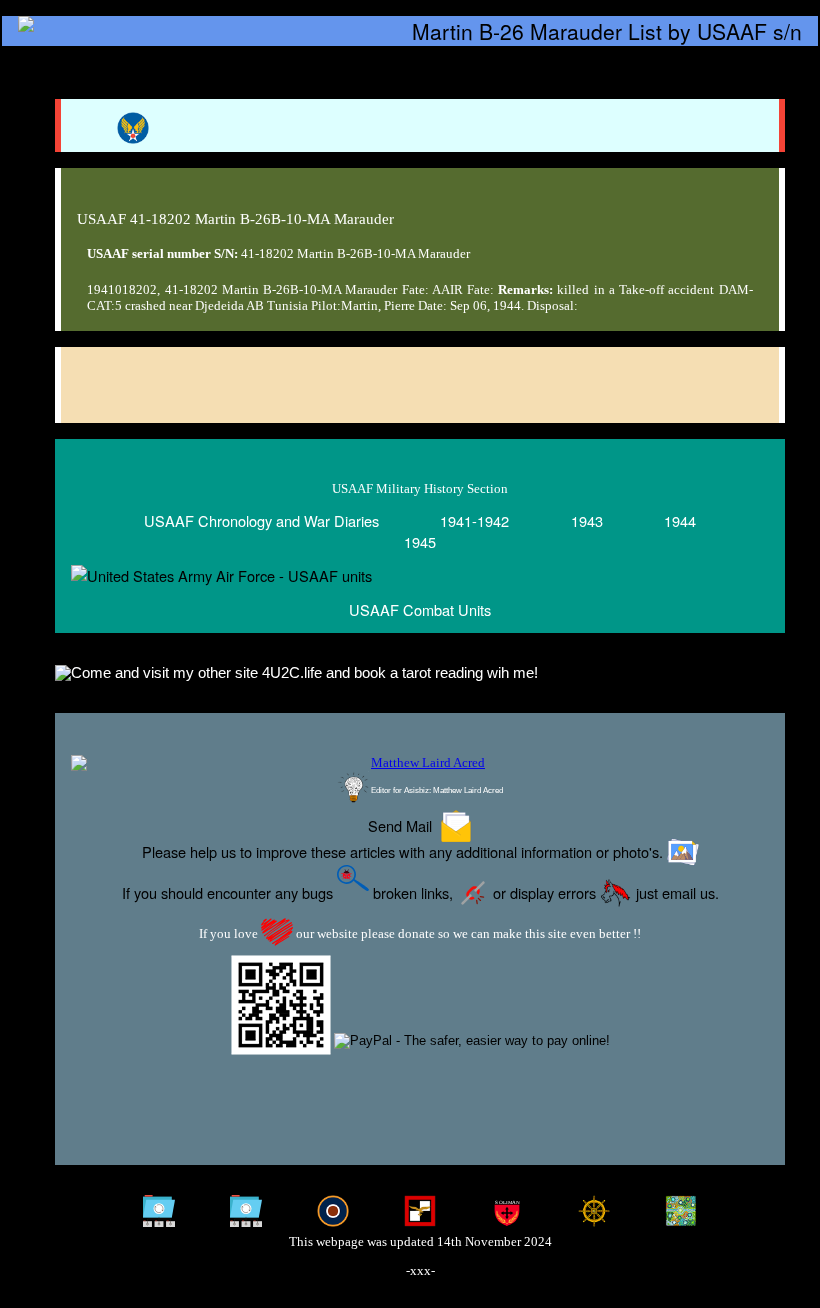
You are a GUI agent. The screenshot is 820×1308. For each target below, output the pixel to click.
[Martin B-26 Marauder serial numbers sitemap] (158, 1210)
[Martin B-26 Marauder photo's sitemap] (246, 1210)
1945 (420, 541)
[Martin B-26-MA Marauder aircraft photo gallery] (420, 385)
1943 (587, 520)
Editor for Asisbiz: (436, 790)
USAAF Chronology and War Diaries (261, 520)
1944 (680, 520)
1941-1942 (474, 520)
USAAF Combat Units (420, 609)
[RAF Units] (333, 1210)
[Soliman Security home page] (507, 1210)
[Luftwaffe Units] (420, 1210)
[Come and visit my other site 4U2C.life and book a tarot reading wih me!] (420, 674)
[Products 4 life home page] (681, 1210)
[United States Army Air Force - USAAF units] (420, 575)
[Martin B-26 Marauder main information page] (410, 31)
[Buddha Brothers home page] (594, 1210)
